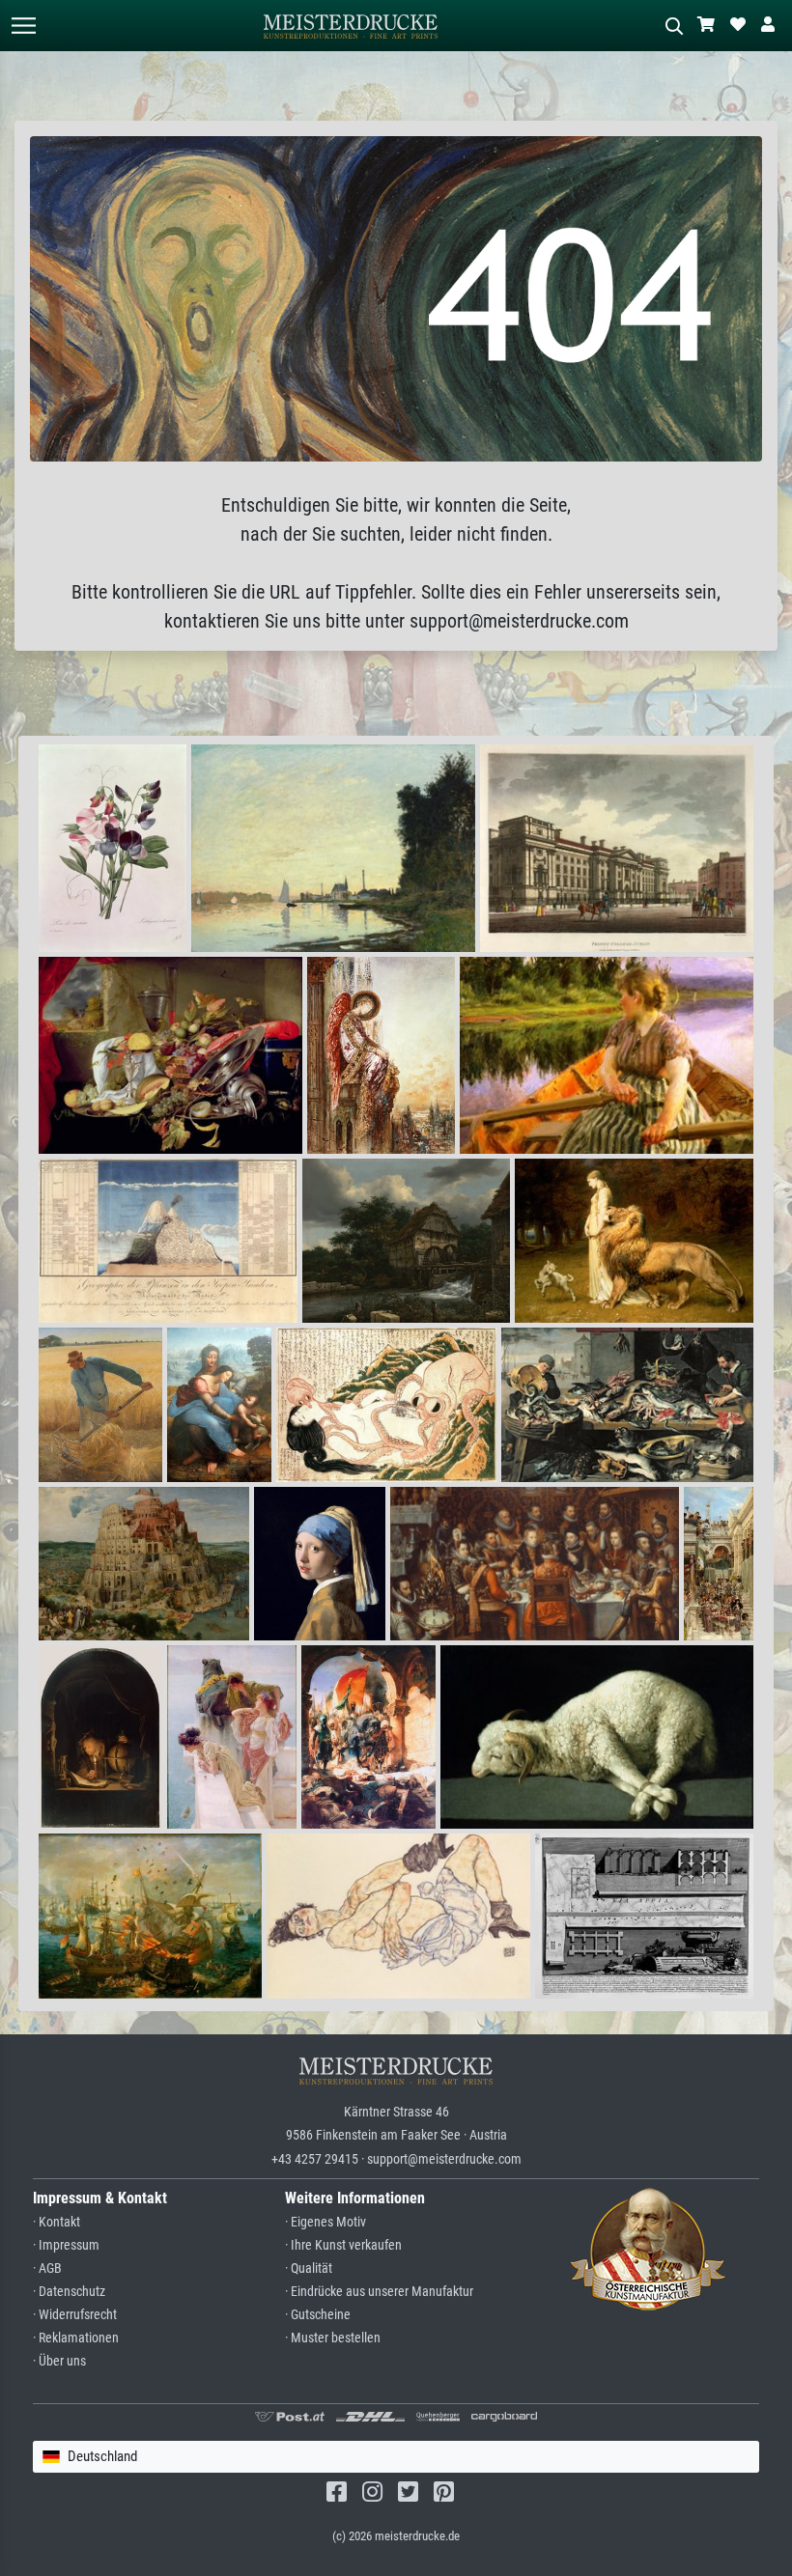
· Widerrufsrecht (75, 2315)
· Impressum (66, 2245)
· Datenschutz (69, 2292)
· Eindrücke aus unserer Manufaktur (379, 2292)
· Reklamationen (76, 2338)
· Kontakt (57, 2222)
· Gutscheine (318, 2315)
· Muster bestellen (333, 2338)
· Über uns (59, 2361)
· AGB (47, 2268)
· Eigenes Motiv (325, 2222)
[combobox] (396, 2457)
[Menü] (23, 26)
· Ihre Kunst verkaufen (343, 2245)
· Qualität (309, 2268)
